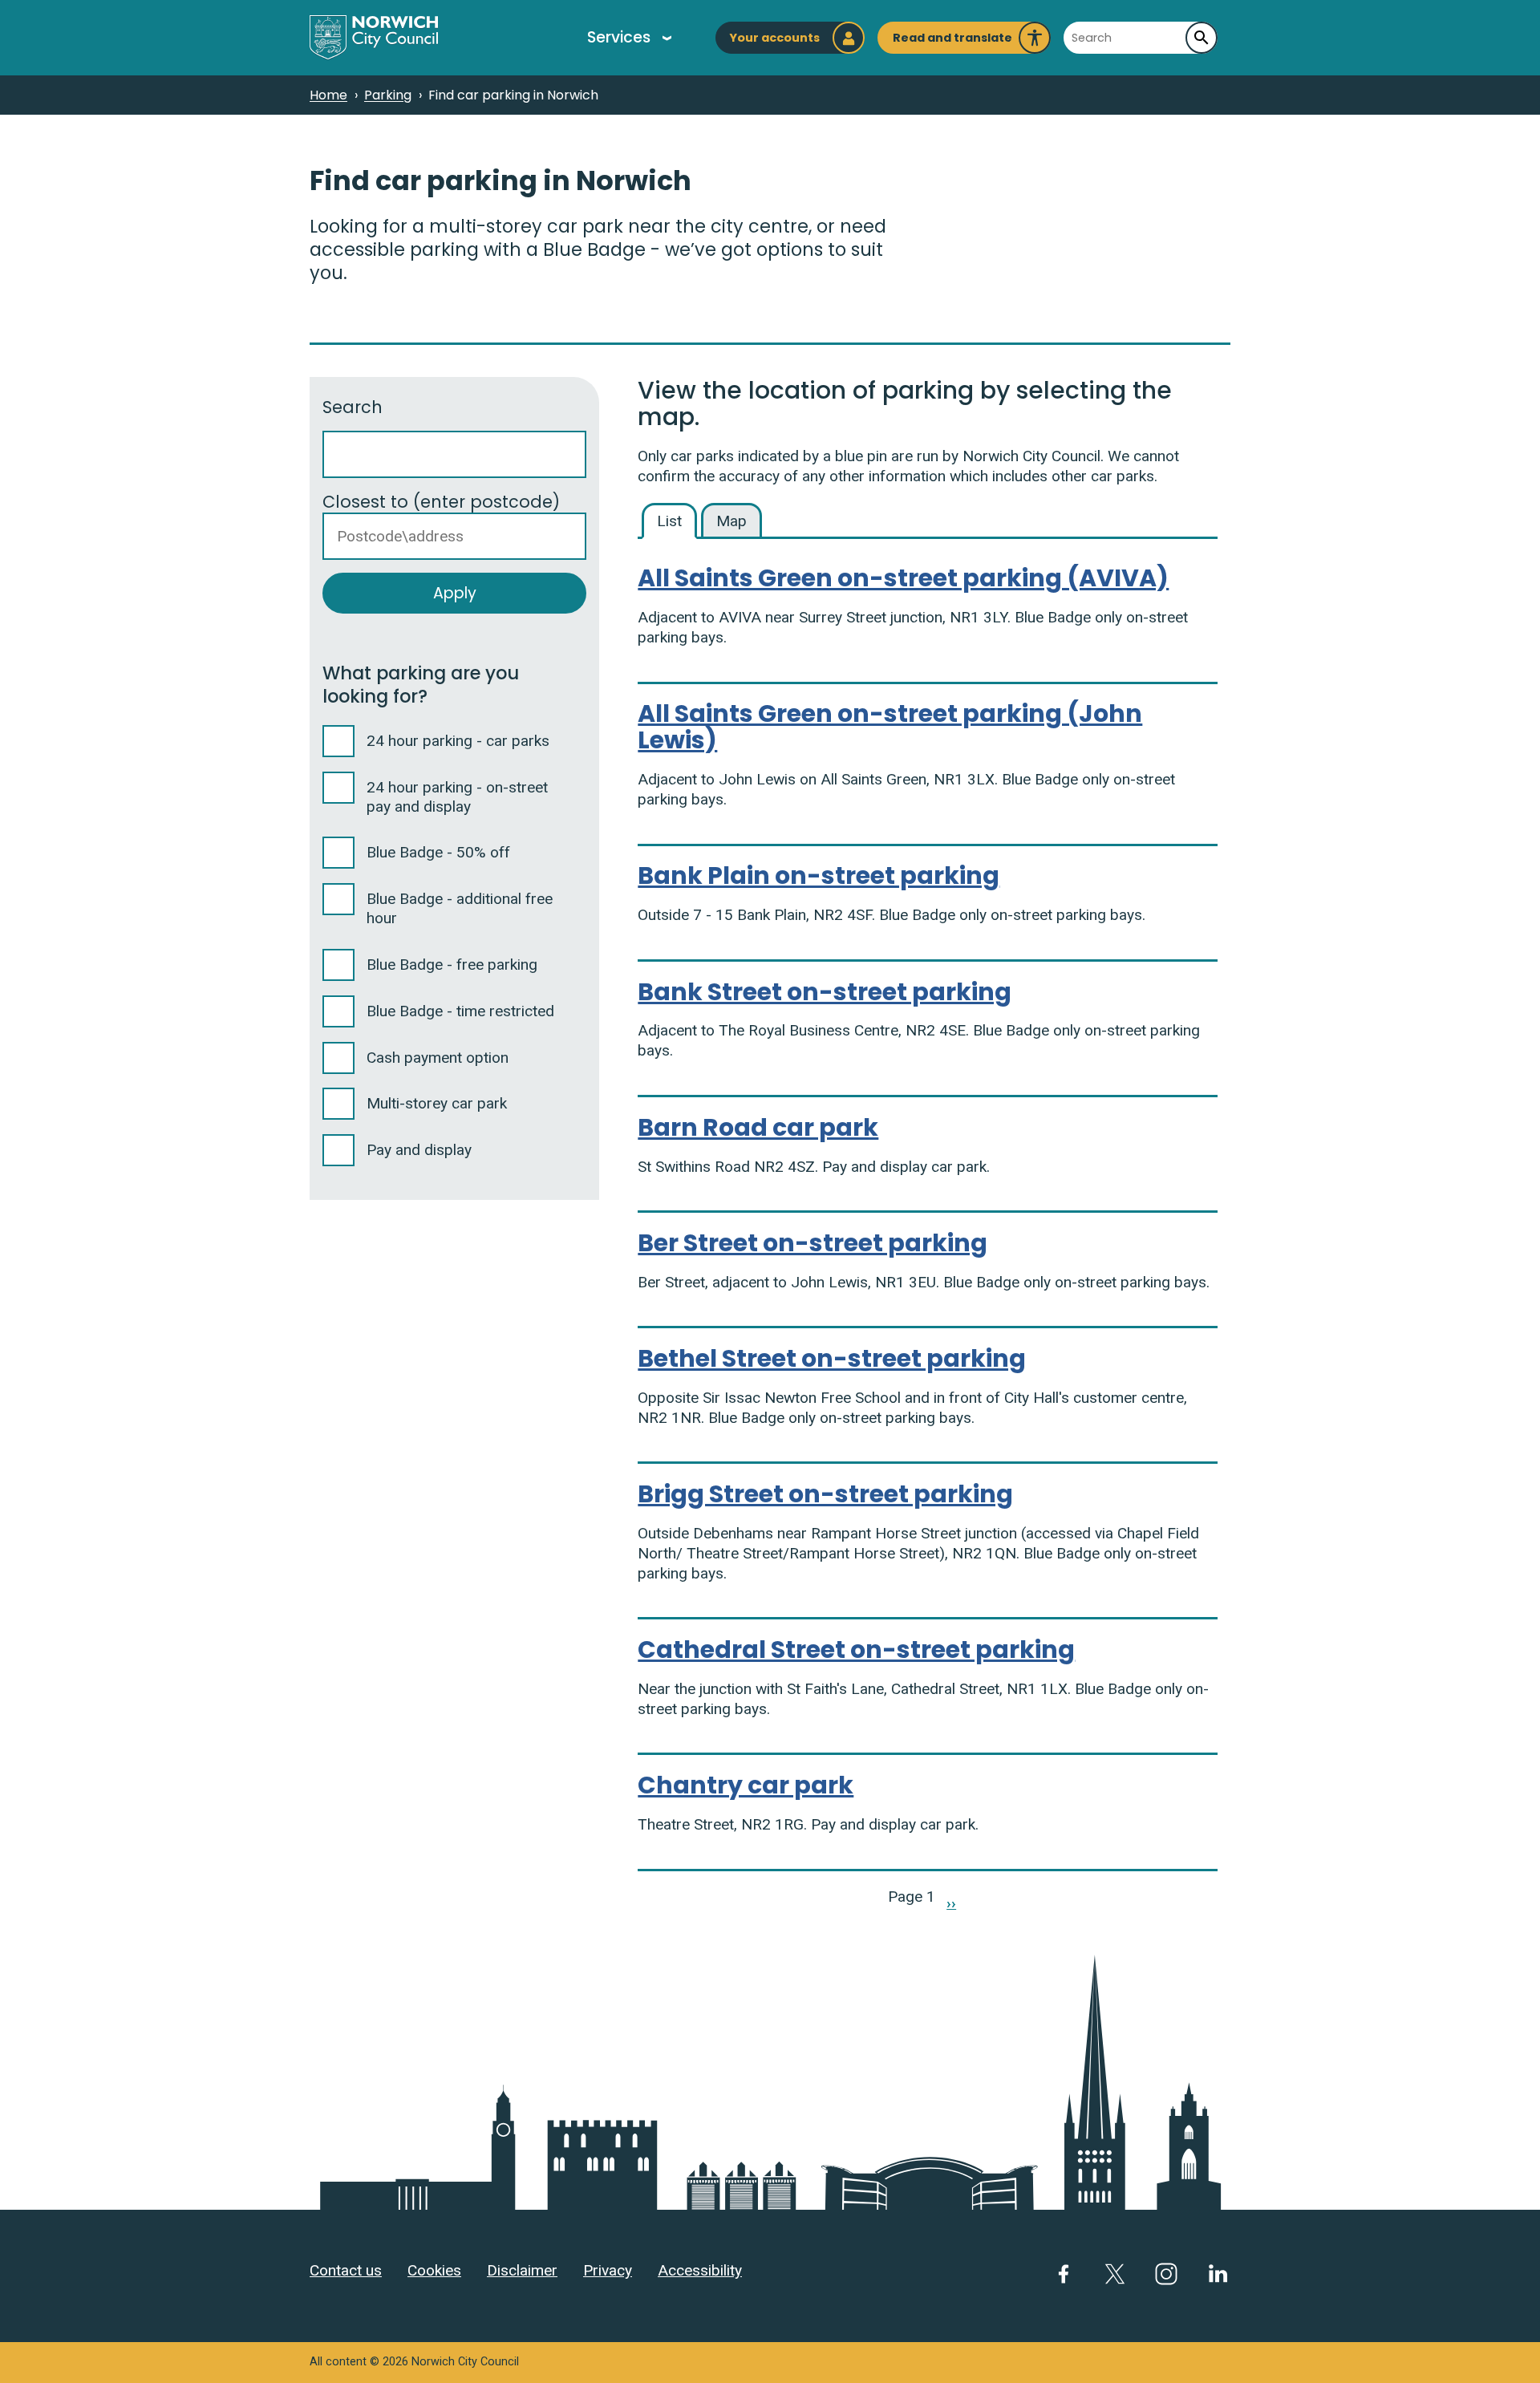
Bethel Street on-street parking (832, 1358)
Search (353, 407)
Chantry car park (746, 1785)
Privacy (608, 2270)
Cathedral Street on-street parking (856, 1649)
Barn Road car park (758, 1127)
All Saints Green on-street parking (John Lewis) (890, 727)
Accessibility (700, 2270)
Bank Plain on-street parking (819, 875)
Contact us (346, 2270)
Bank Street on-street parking (825, 992)
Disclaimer (522, 2270)
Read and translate (952, 42)
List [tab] (669, 521)
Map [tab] (731, 521)
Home (328, 95)
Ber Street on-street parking (813, 1243)
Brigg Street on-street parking (825, 1494)
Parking (388, 95)
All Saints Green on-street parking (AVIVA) (903, 578)
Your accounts (774, 38)
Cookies (434, 2270)
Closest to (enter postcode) (441, 502)
